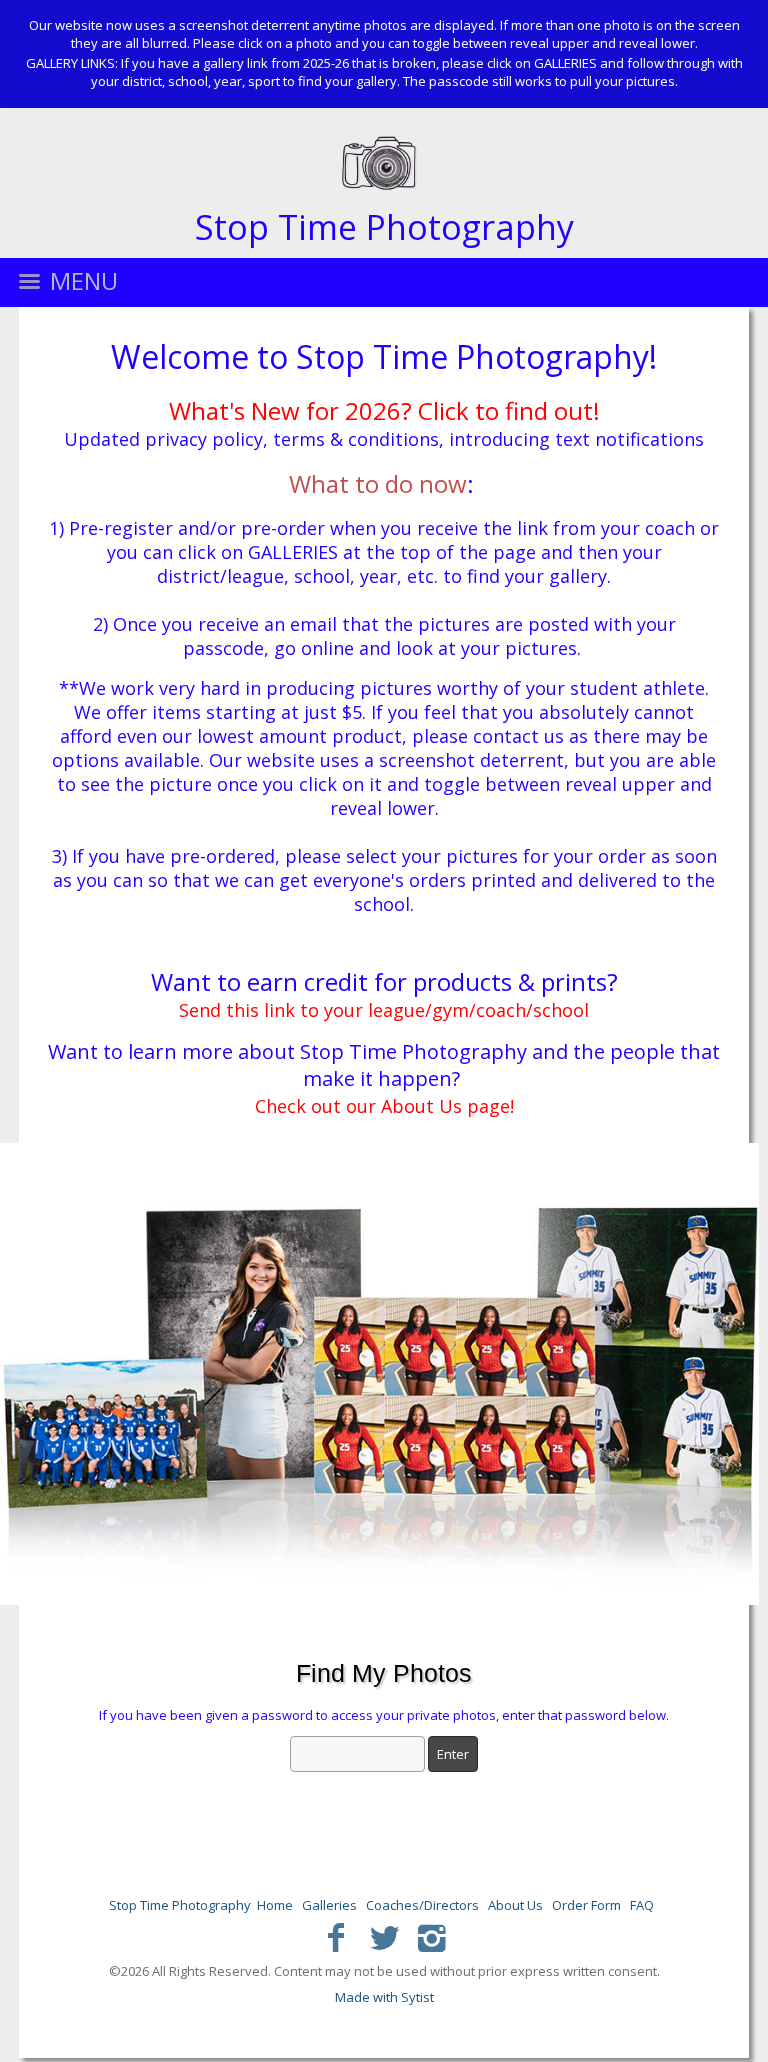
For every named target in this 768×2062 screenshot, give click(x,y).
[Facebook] (336, 1936)
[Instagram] (431, 1936)
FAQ (642, 1905)
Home (275, 1905)
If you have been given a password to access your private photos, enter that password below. (384, 1715)
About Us (515, 1905)
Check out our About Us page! (384, 1106)
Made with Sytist (384, 1997)
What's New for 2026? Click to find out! (384, 410)
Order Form (586, 1905)
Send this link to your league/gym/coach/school (384, 1010)
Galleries (329, 1905)
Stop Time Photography (180, 1905)
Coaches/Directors (422, 1905)
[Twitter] (384, 1936)
